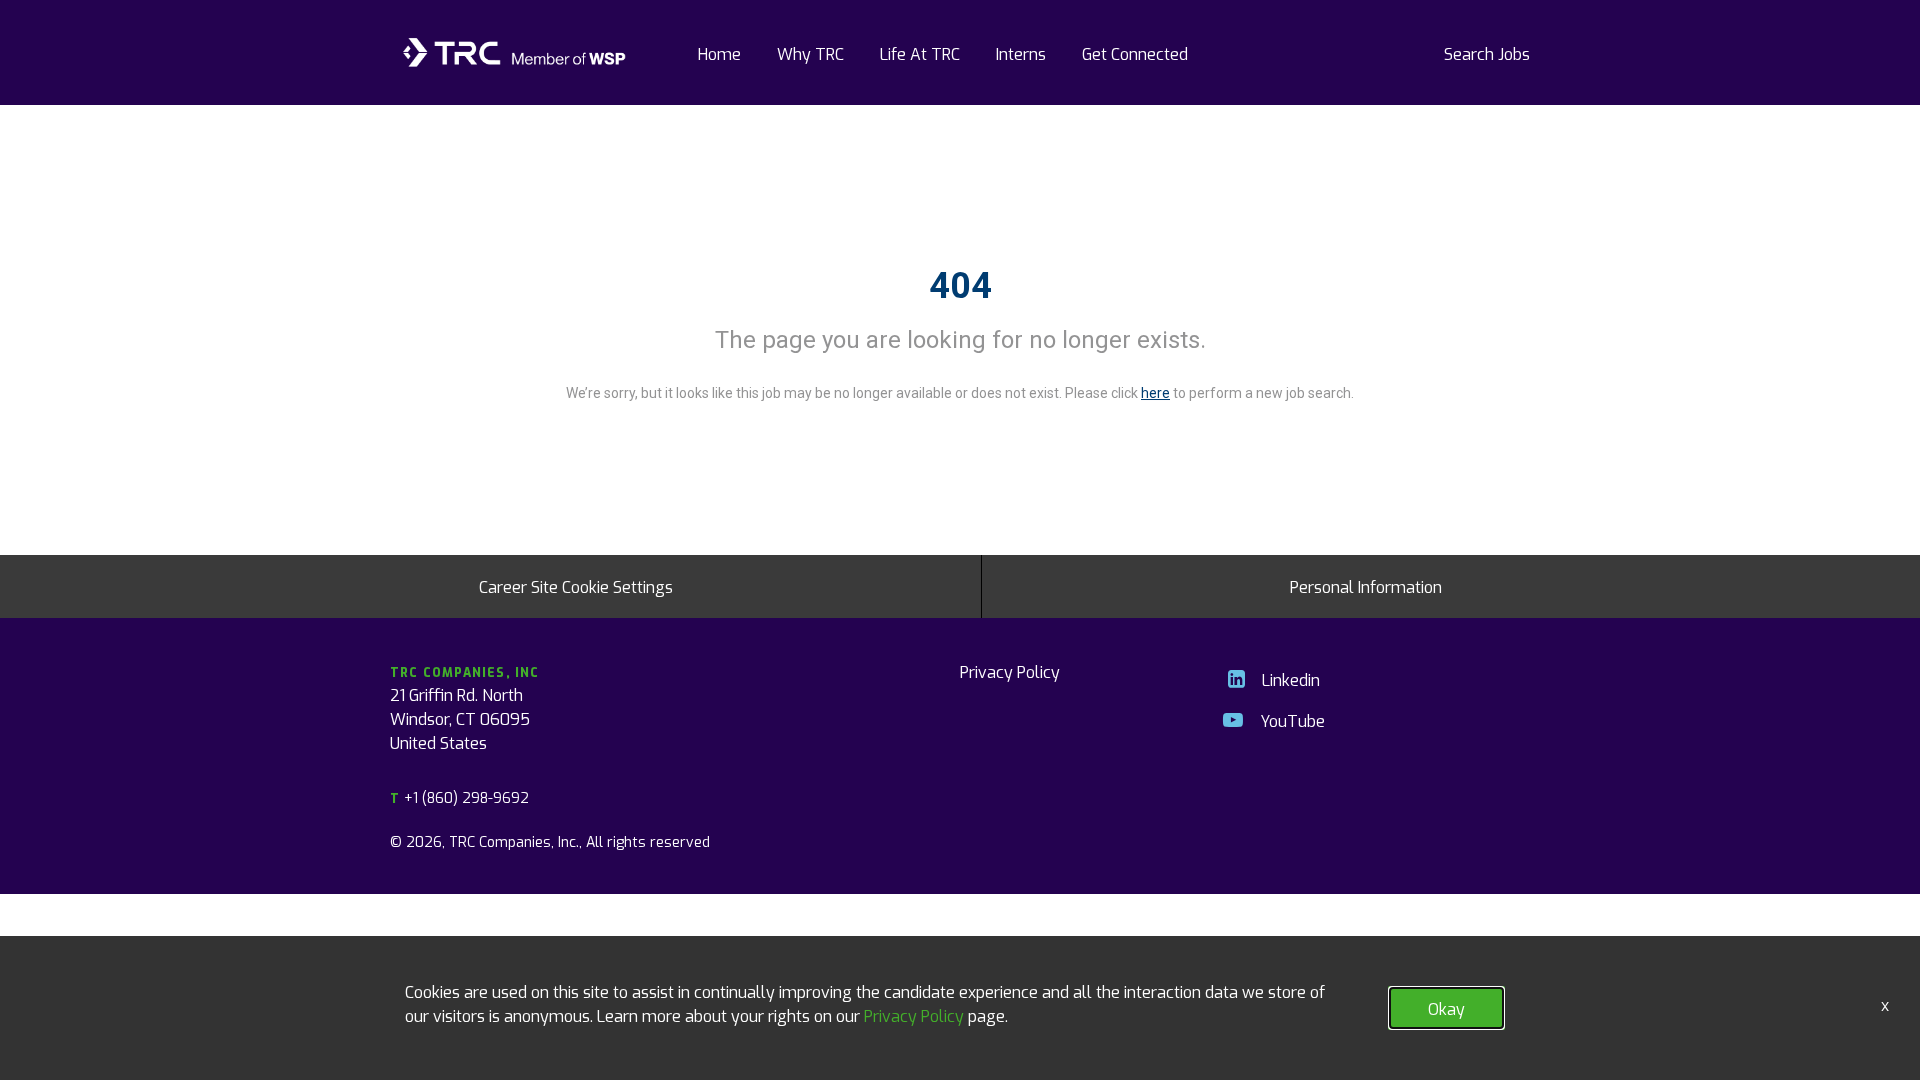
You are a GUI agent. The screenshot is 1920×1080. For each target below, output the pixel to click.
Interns (1021, 53)
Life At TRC (920, 53)
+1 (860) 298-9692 (459, 797)
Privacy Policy (1010, 671)
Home (719, 53)
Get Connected (1135, 53)
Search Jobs (1487, 53)
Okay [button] (1446, 1008)
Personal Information (1366, 586)
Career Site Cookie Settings (576, 586)
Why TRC (810, 53)
